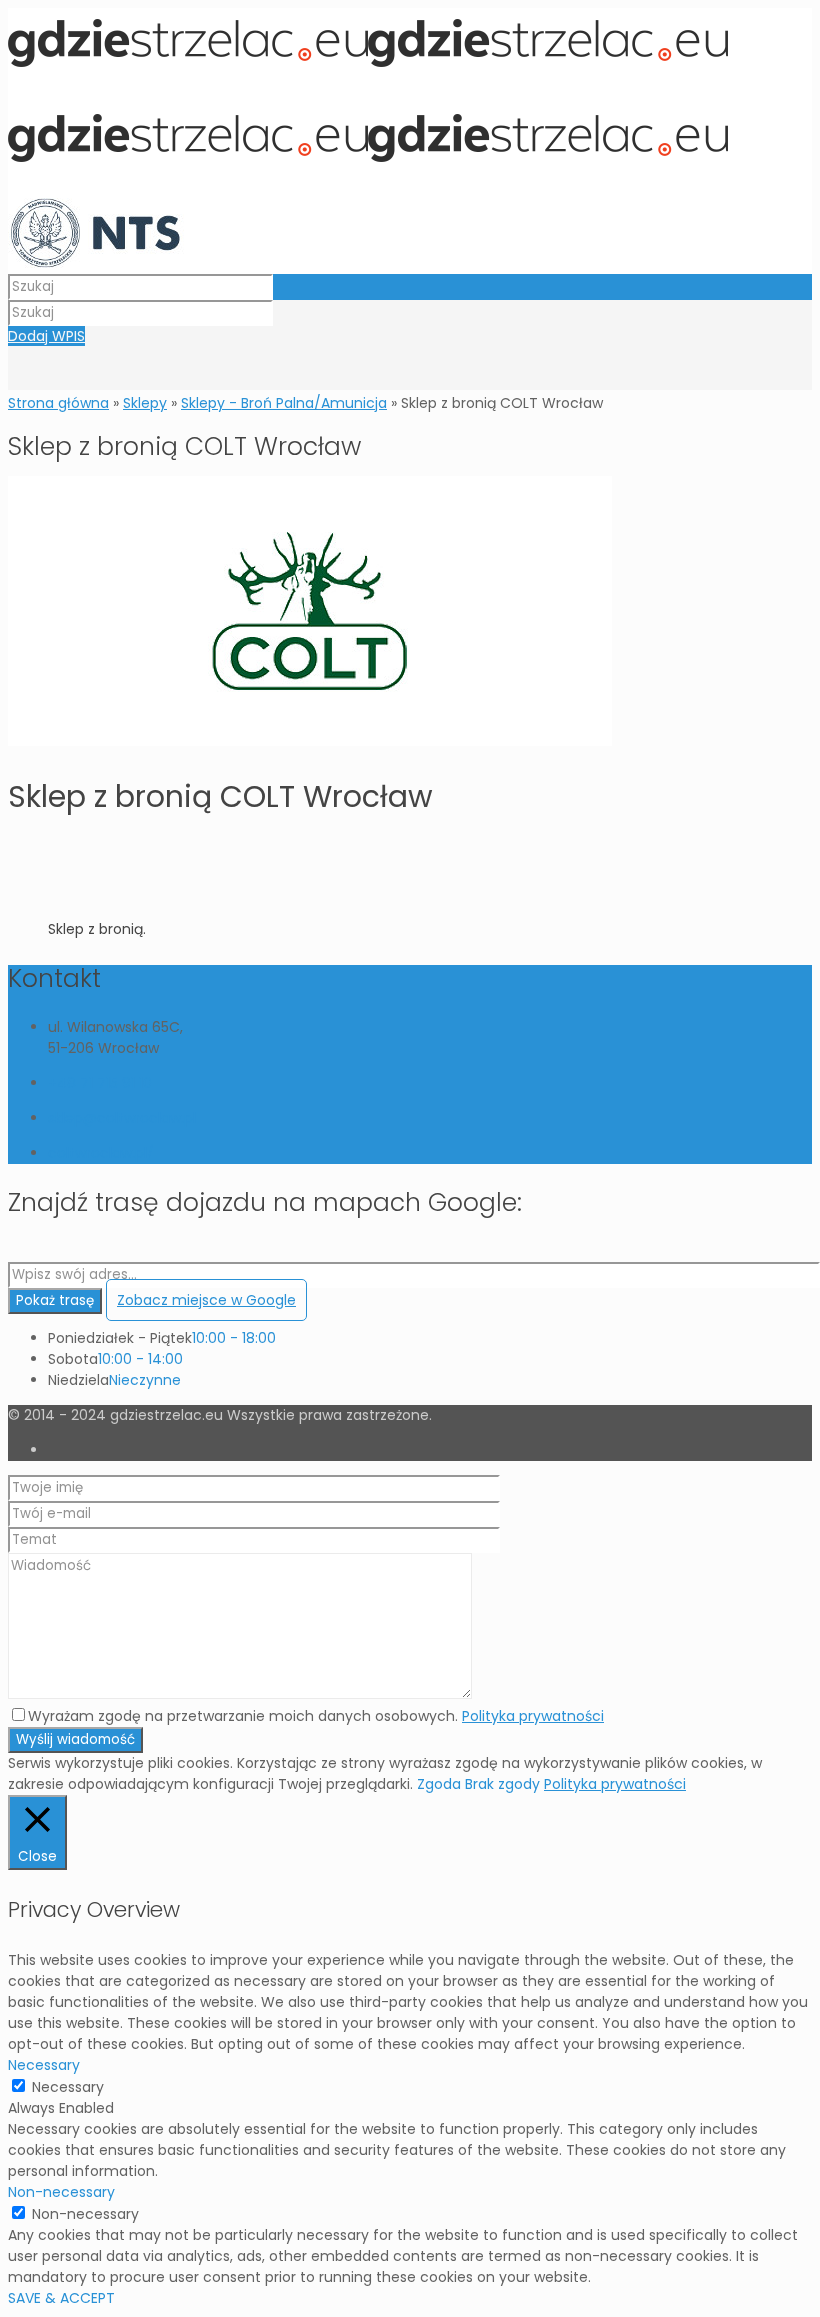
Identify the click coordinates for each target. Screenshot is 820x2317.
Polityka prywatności (533, 1716)
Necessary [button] (44, 2065)
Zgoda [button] (439, 1784)
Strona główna (58, 403)
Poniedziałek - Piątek (120, 1338)
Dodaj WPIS (46, 336)
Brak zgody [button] (502, 1784)
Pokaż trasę (55, 1300)
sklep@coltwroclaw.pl (122, 1118)
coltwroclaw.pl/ (101, 1153)
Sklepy (145, 403)
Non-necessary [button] (61, 2192)
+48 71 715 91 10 (100, 1083)
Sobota (73, 1359)
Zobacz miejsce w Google (206, 1300)
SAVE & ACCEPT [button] (61, 2298)
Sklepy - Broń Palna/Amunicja (284, 403)
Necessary (68, 2087)
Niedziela (78, 1380)
